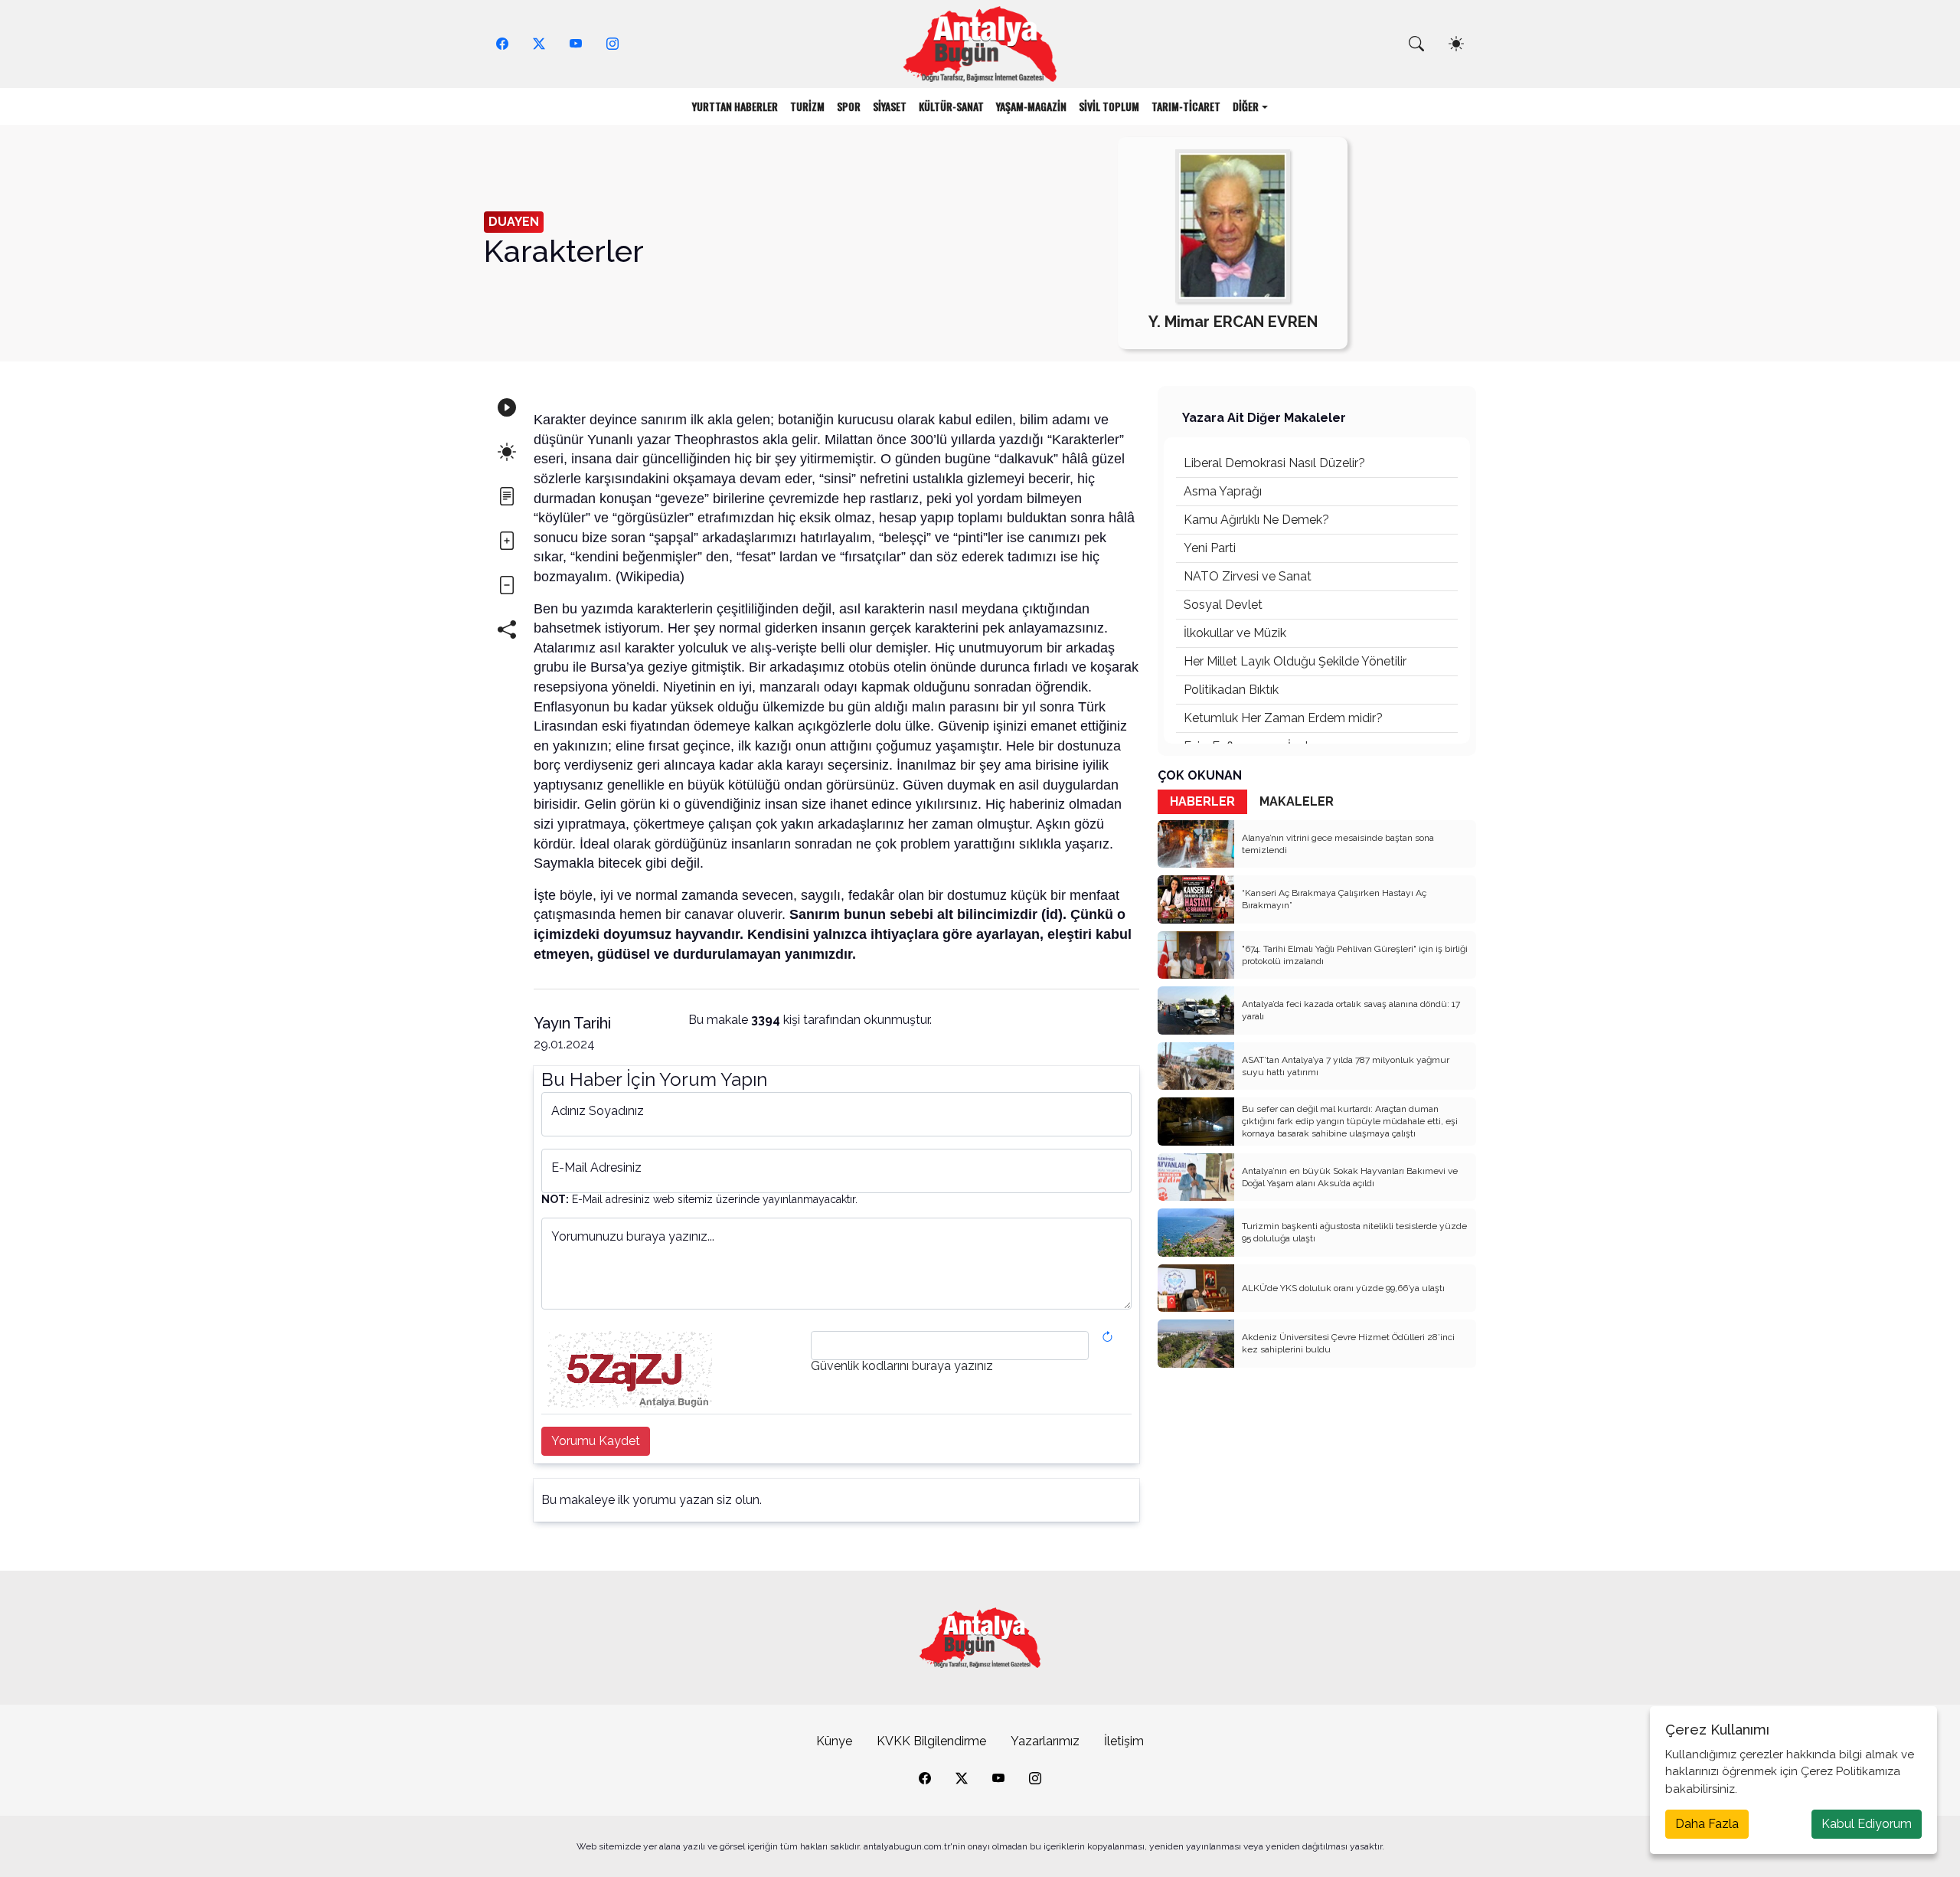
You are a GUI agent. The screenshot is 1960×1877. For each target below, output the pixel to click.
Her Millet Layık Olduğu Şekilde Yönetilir (1295, 661)
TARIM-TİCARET (1186, 106)
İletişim (1124, 1741)
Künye (834, 1741)
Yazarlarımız (1045, 1741)
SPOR (849, 106)
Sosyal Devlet (1223, 605)
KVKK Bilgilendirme (931, 1741)
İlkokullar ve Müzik (1235, 633)
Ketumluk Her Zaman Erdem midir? (1283, 718)
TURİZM (807, 106)
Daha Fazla (1707, 1824)
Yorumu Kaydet (596, 1441)
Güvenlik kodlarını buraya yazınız (902, 1366)
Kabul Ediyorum (1867, 1824)
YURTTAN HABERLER (735, 106)
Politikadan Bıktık (1231, 690)
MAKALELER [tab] (1297, 801)
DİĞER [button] (1246, 106)
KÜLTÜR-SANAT (951, 106)
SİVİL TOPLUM (1109, 106)
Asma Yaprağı (1223, 491)
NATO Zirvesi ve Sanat (1248, 576)
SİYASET (890, 106)
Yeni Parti (1210, 548)
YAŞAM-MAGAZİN (1031, 106)
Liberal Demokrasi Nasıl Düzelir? (1274, 463)
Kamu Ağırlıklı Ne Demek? (1256, 520)
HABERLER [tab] (1202, 801)
